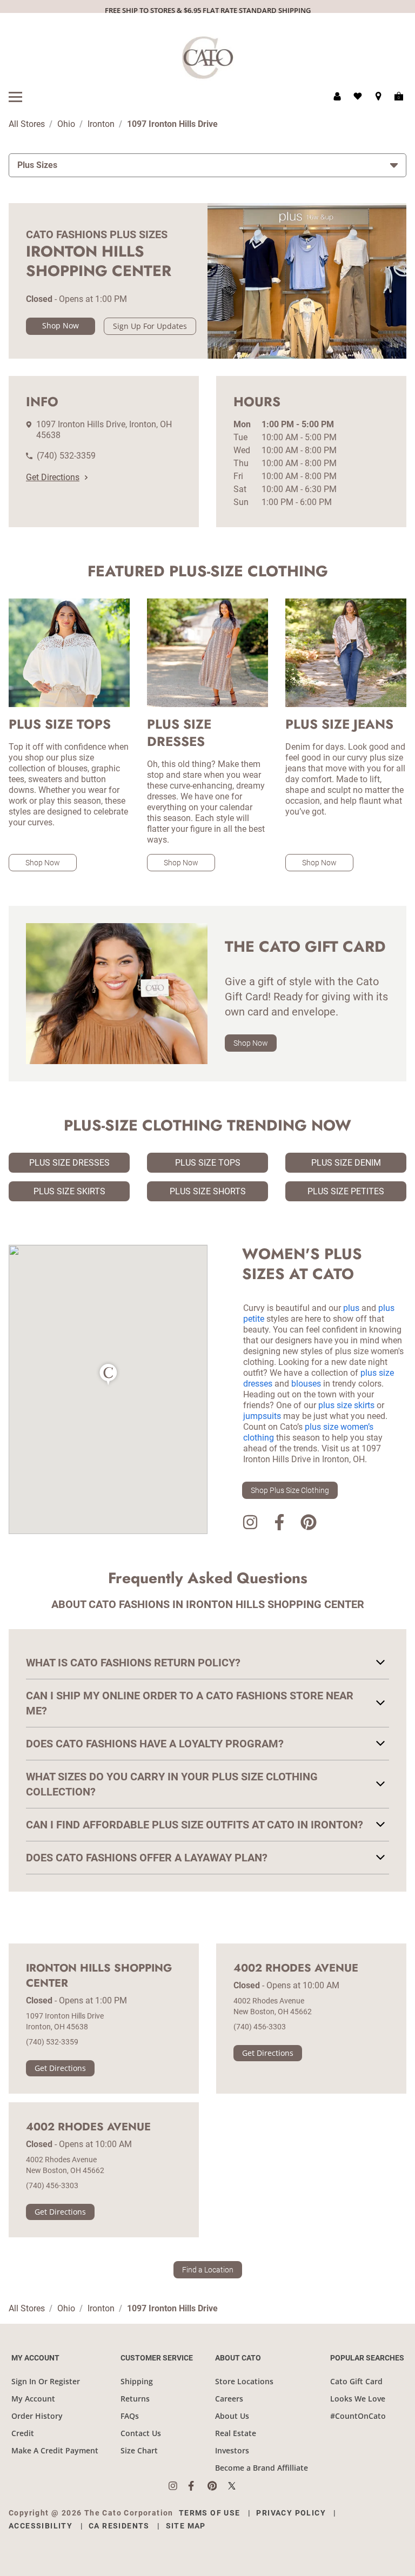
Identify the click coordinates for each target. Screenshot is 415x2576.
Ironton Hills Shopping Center (99, 1976)
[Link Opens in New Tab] (178, 2486)
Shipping (137, 2381)
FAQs (130, 2416)
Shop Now (61, 325)
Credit (23, 2433)
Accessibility (41, 2526)
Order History (37, 2416)
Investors (232, 2450)
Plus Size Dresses (69, 1163)
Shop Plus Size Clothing (290, 1490)
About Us (232, 2416)
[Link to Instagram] (250, 1524)
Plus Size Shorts (208, 1191)
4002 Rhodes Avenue (296, 1968)
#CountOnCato (358, 2416)
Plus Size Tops (208, 1163)
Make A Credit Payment (55, 2450)
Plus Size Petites (346, 1191)
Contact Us (141, 2433)
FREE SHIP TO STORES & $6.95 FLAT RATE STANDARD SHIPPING (208, 10)
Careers (229, 2399)
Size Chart (139, 2450)
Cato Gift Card (356, 2381)
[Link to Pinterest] (309, 1524)
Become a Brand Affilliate (262, 2468)
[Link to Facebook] (279, 1524)
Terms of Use (210, 2513)
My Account (33, 2399)
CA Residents (119, 2526)
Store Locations (244, 2381)
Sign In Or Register (46, 2381)
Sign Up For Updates (150, 326)
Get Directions (53, 477)
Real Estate (236, 2433)
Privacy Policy (291, 2513)
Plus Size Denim (346, 1163)
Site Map (186, 2526)
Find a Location (208, 2270)
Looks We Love (358, 2399)
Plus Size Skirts (69, 1191)
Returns (135, 2399)
